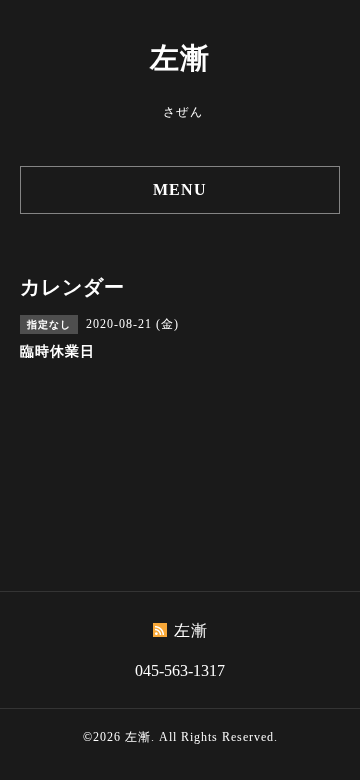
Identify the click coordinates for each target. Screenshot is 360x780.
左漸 (180, 58)
